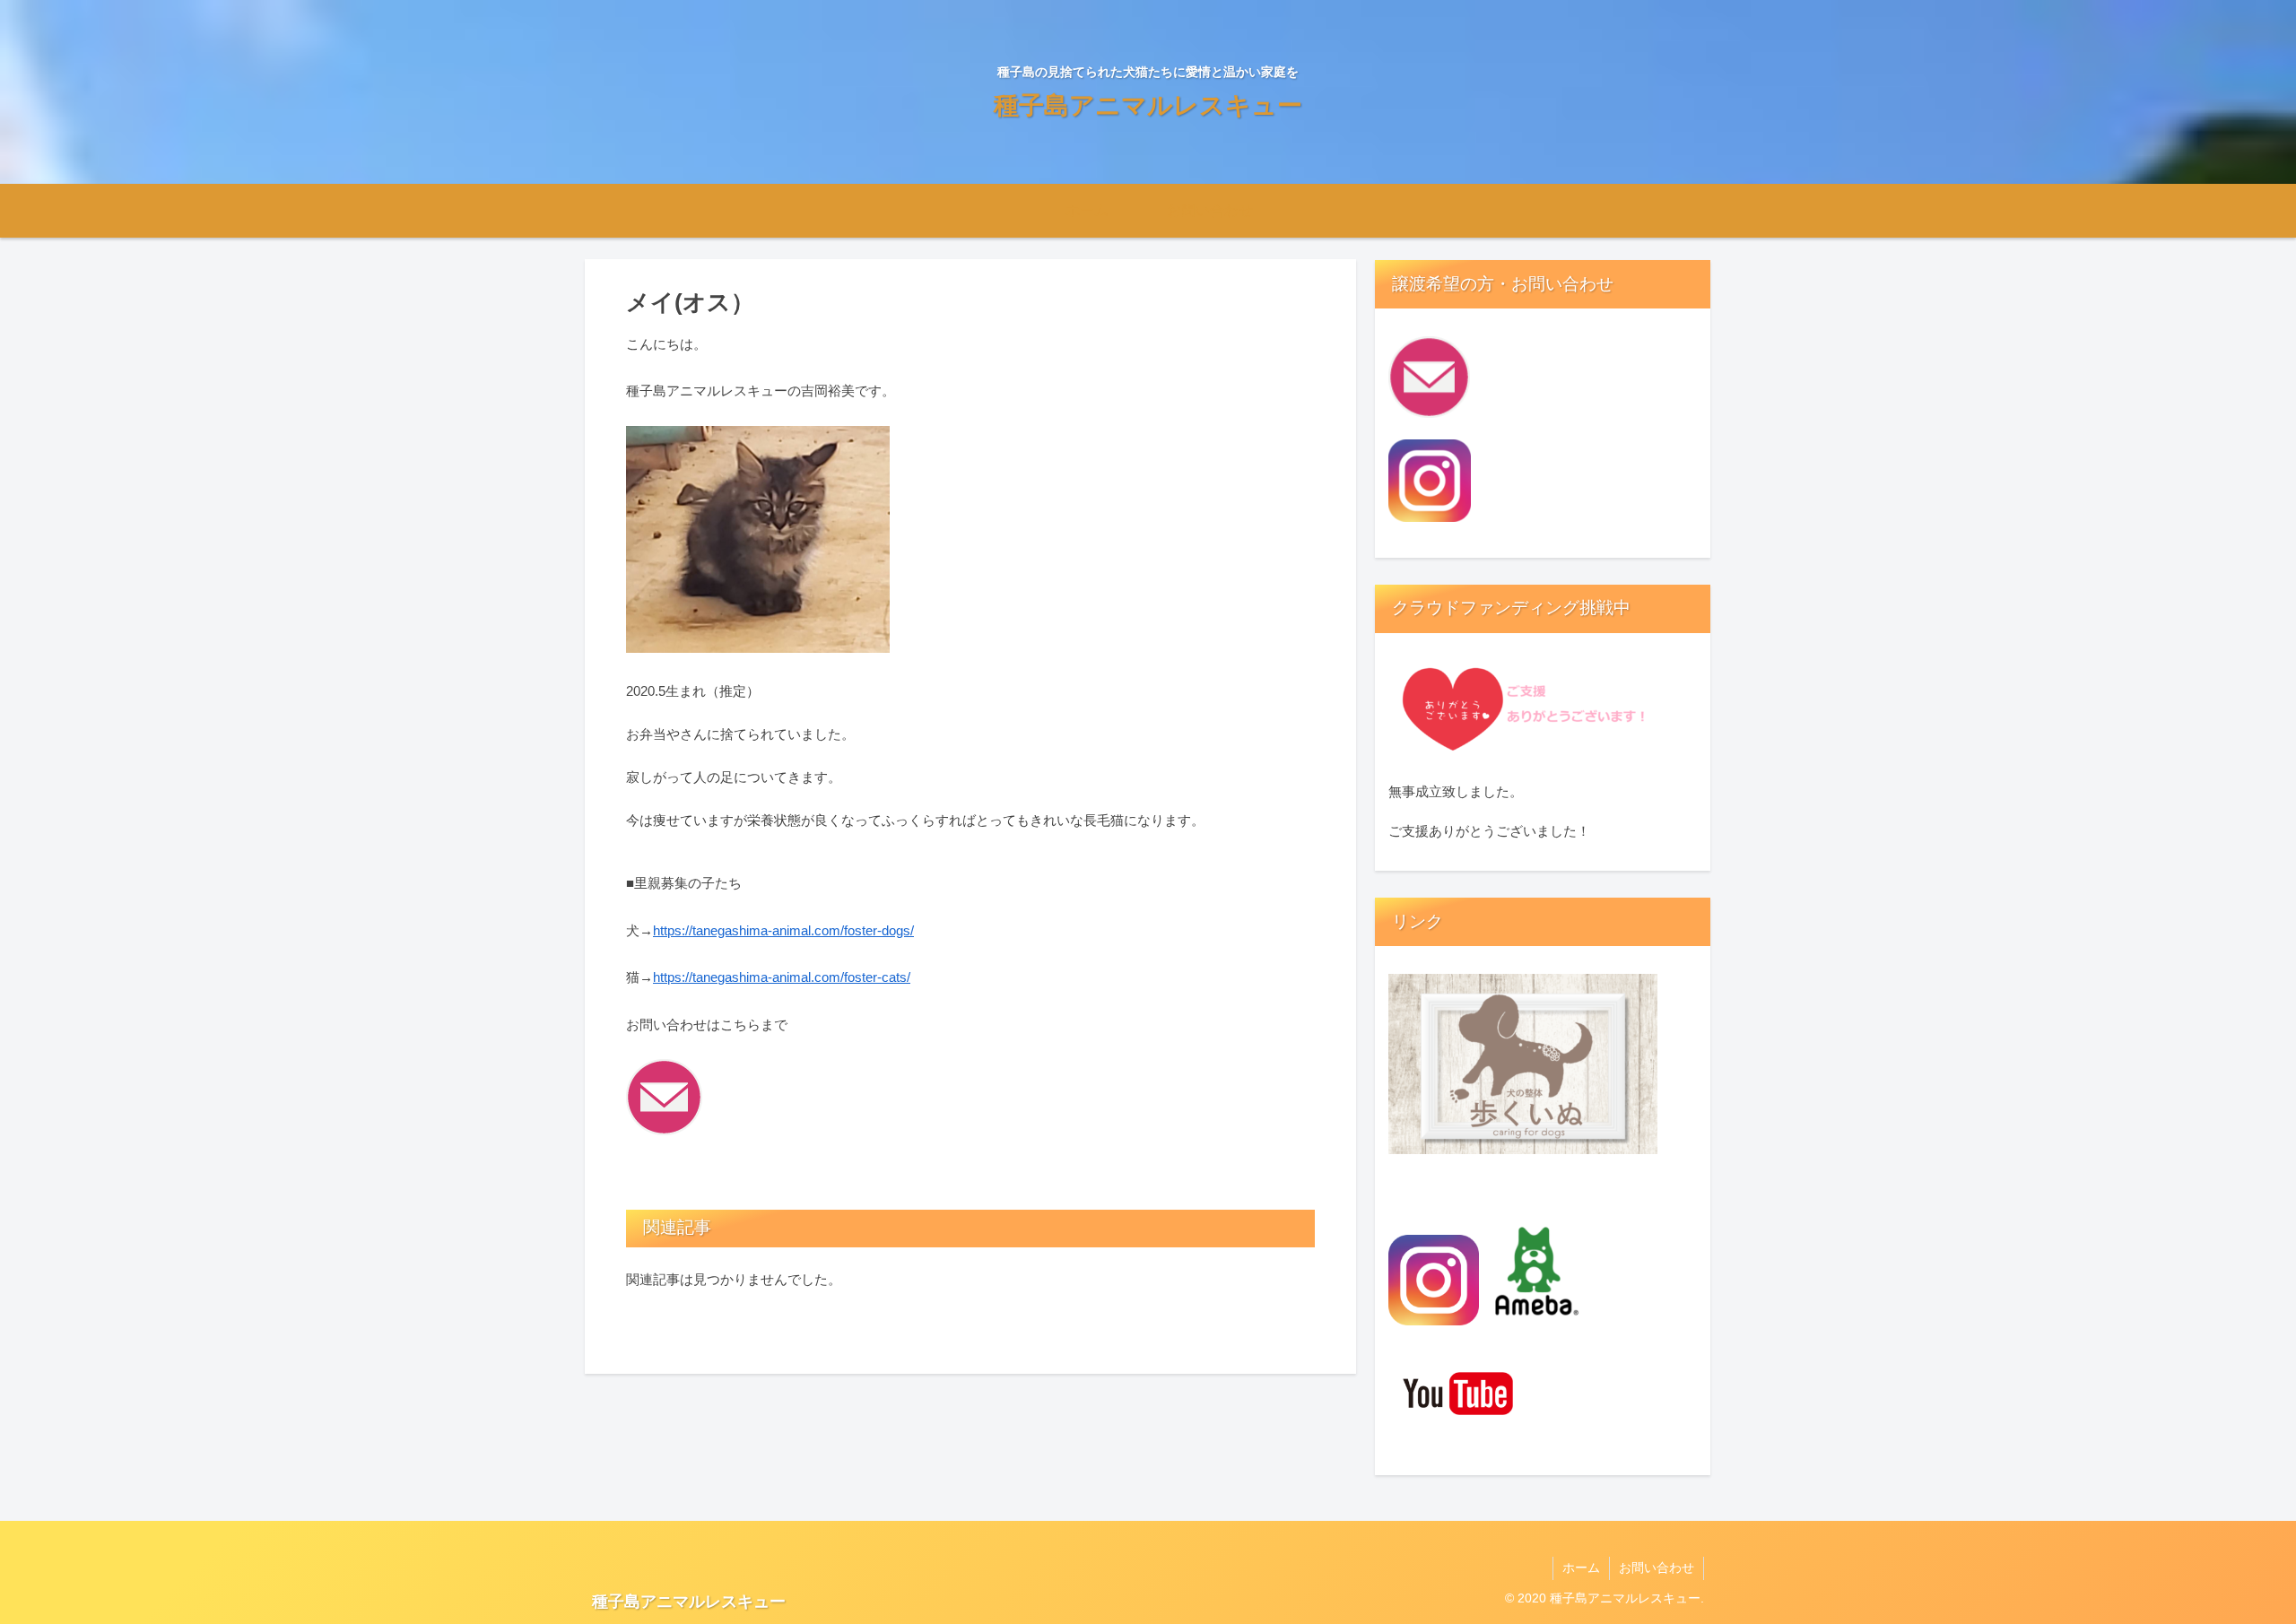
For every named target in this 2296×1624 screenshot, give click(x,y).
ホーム (1581, 1568)
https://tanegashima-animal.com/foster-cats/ (782, 977)
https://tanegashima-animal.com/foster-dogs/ (783, 930)
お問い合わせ (1657, 1568)
